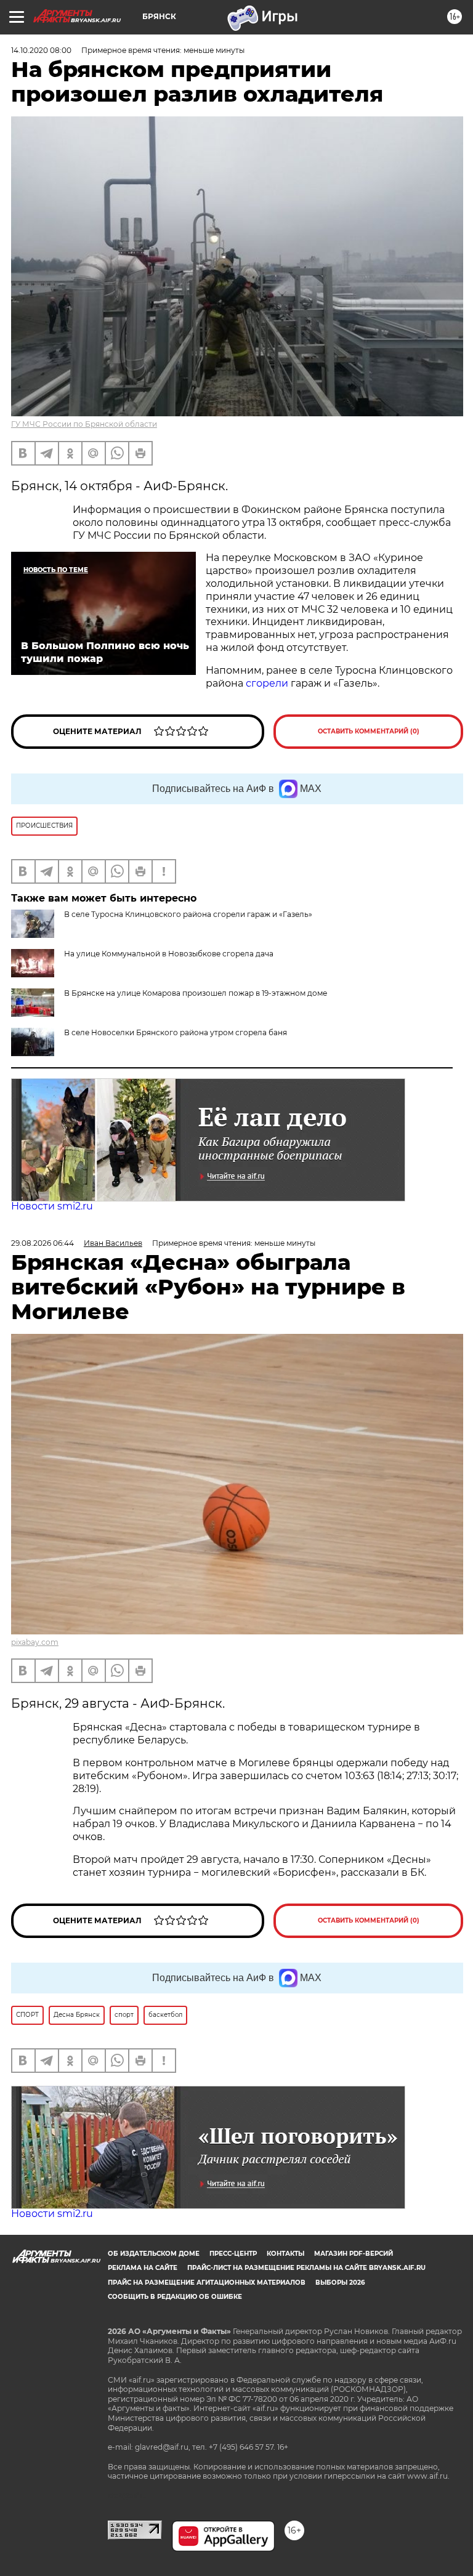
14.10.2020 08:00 (41, 50)
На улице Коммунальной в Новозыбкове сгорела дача (169, 954)
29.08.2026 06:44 (42, 1243)
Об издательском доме (154, 2254)
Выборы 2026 (340, 2283)
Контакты (285, 2254)
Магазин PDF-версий (354, 2254)
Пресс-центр (233, 2254)
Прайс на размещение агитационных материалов (207, 2283)
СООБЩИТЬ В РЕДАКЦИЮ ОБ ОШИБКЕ (175, 2297)
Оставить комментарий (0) (369, 731)
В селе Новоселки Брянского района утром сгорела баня (176, 1032)
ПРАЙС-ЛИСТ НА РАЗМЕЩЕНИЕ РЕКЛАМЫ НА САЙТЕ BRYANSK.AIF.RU (306, 2268)
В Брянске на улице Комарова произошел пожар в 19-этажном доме (196, 993)
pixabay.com (35, 1642)
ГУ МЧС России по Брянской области (84, 424)
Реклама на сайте (143, 2268)
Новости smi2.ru (52, 1206)
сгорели (267, 683)
